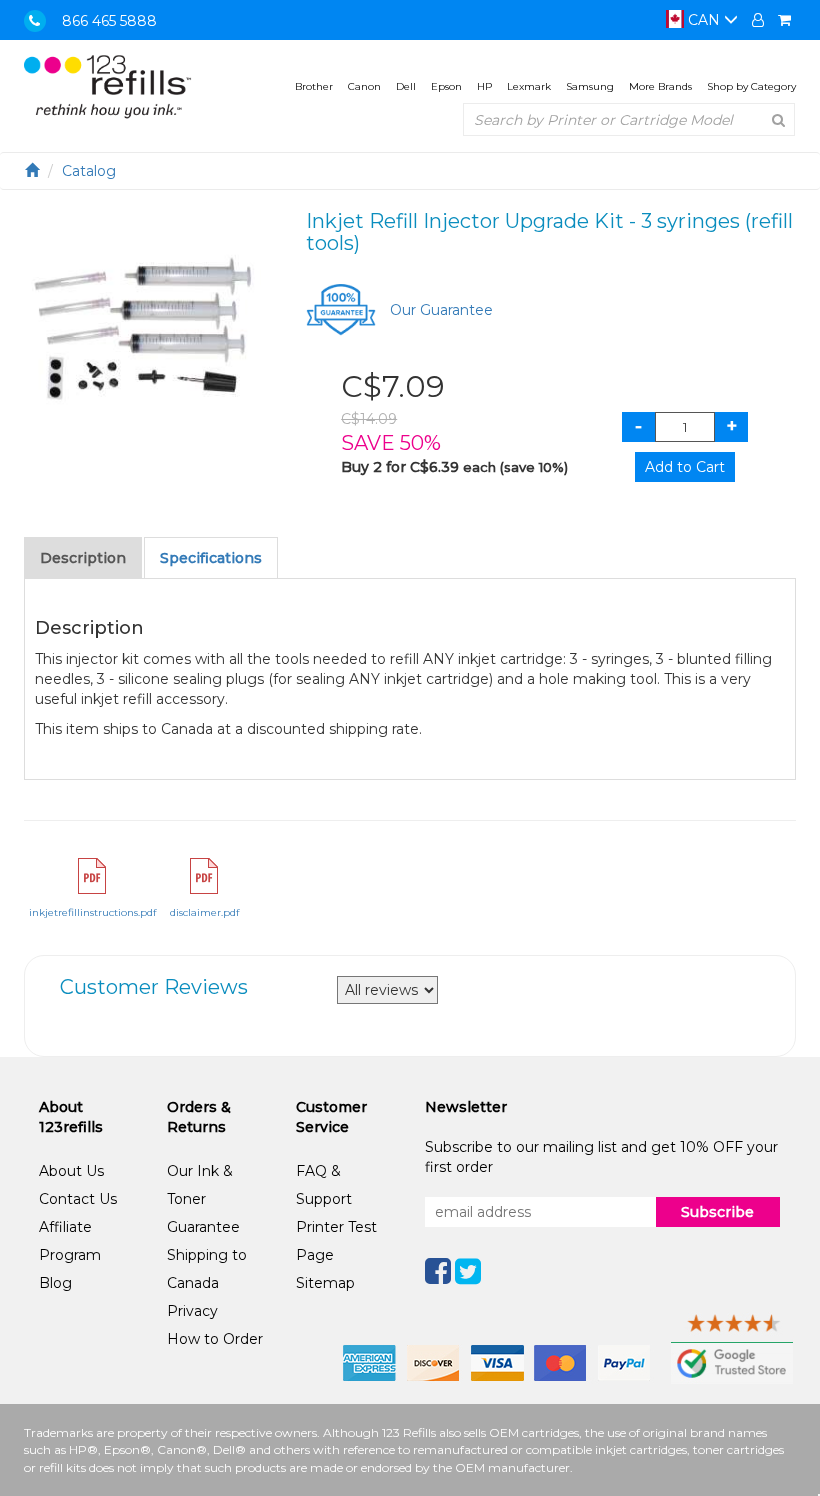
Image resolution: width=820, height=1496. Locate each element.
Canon (364, 86)
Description (83, 558)
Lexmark (529, 86)
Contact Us (78, 1199)
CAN (704, 20)
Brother (314, 86)
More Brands (660, 86)
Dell (406, 86)
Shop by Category (751, 86)
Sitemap (325, 1283)
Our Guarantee (441, 310)
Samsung (590, 86)
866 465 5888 (109, 21)
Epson (446, 86)
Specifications (211, 558)
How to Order (215, 1339)
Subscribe (717, 1212)
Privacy (192, 1311)
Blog (55, 1283)
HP (484, 86)
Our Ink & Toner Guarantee (203, 1199)
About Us (71, 1171)
